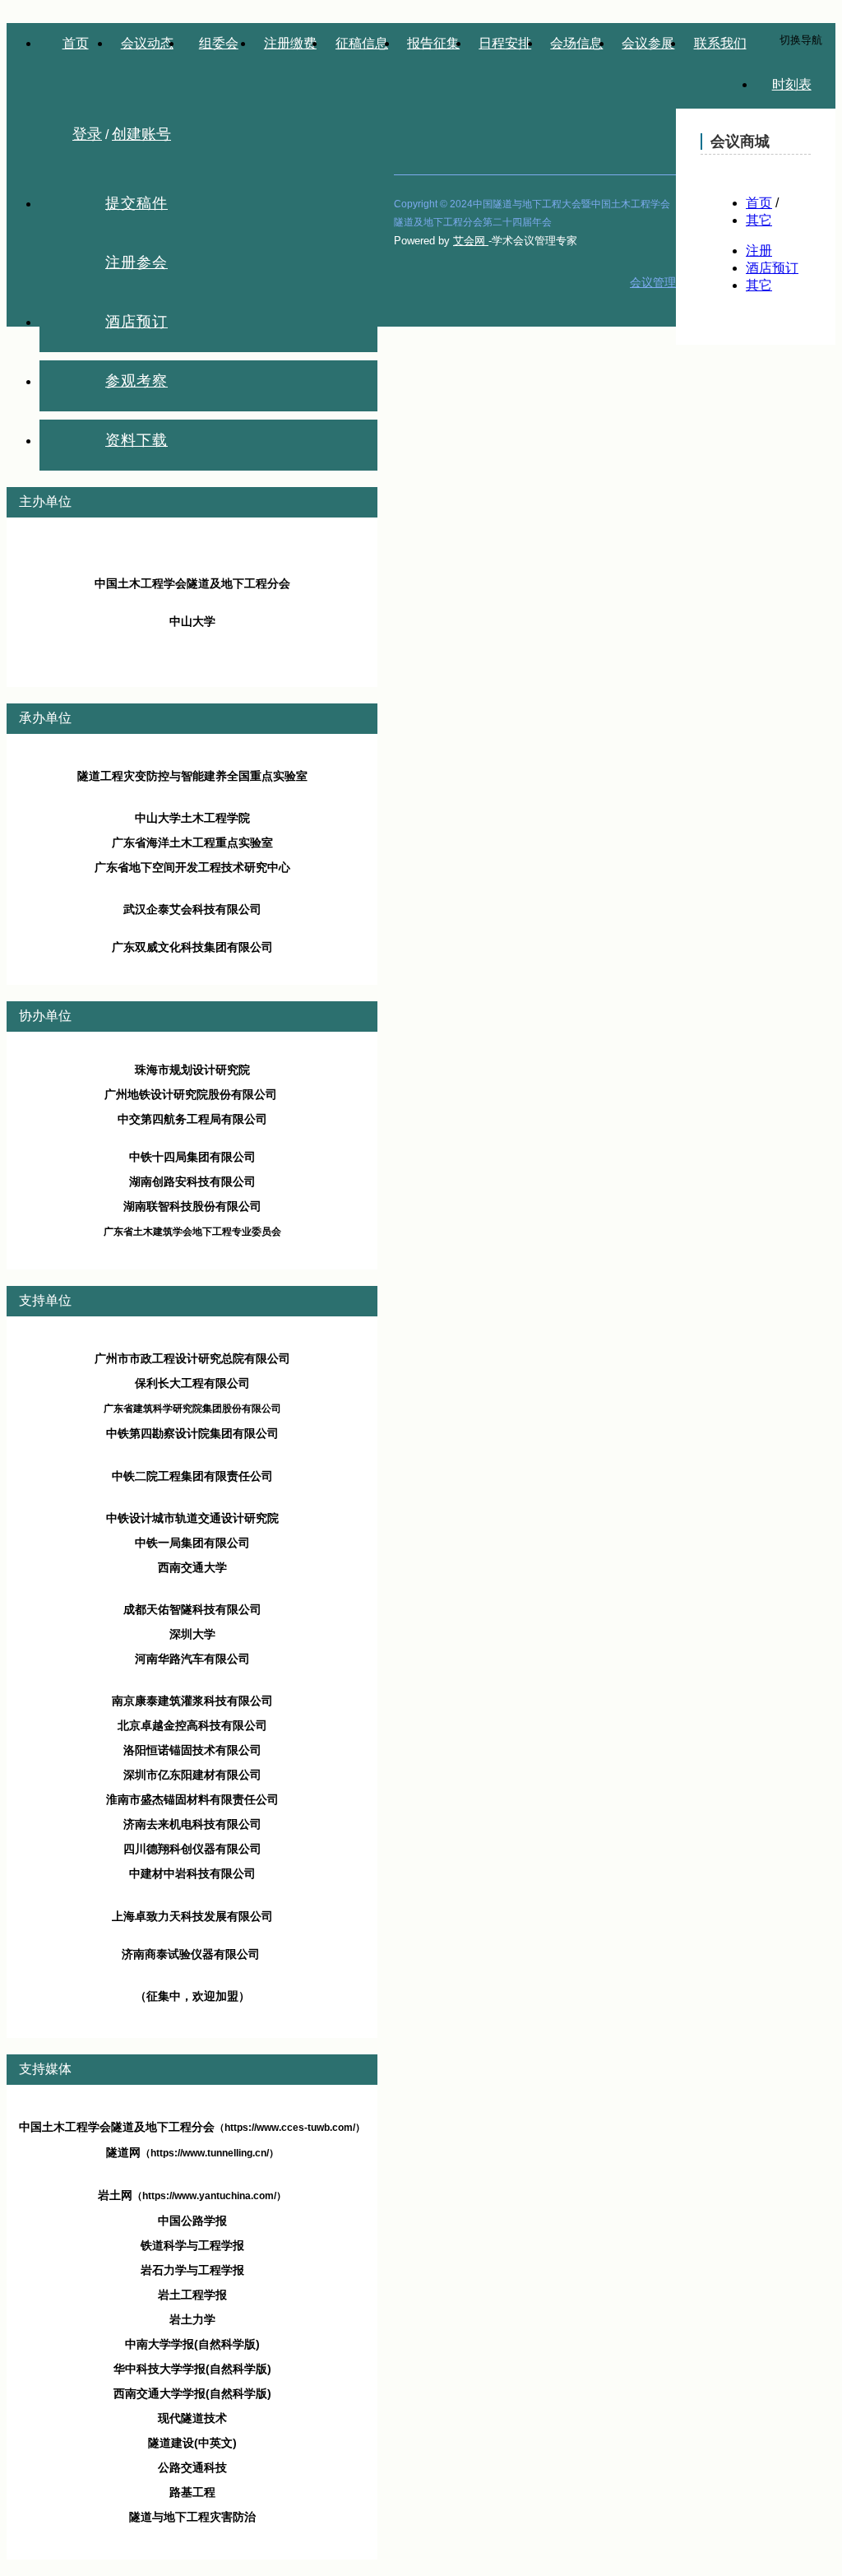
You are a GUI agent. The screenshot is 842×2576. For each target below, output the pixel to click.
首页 (76, 43)
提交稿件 (136, 203)
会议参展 (648, 43)
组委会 (219, 43)
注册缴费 (290, 43)
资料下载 (136, 440)
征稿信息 (362, 43)
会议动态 (147, 43)
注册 (759, 251)
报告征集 (433, 43)
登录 (87, 134)
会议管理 (653, 282)
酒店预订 (136, 322)
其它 (759, 220)
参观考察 (136, 381)
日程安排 (505, 43)
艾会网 (471, 241)
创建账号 (141, 134)
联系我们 (720, 43)
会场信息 (576, 43)
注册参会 (136, 262)
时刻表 (792, 84)
